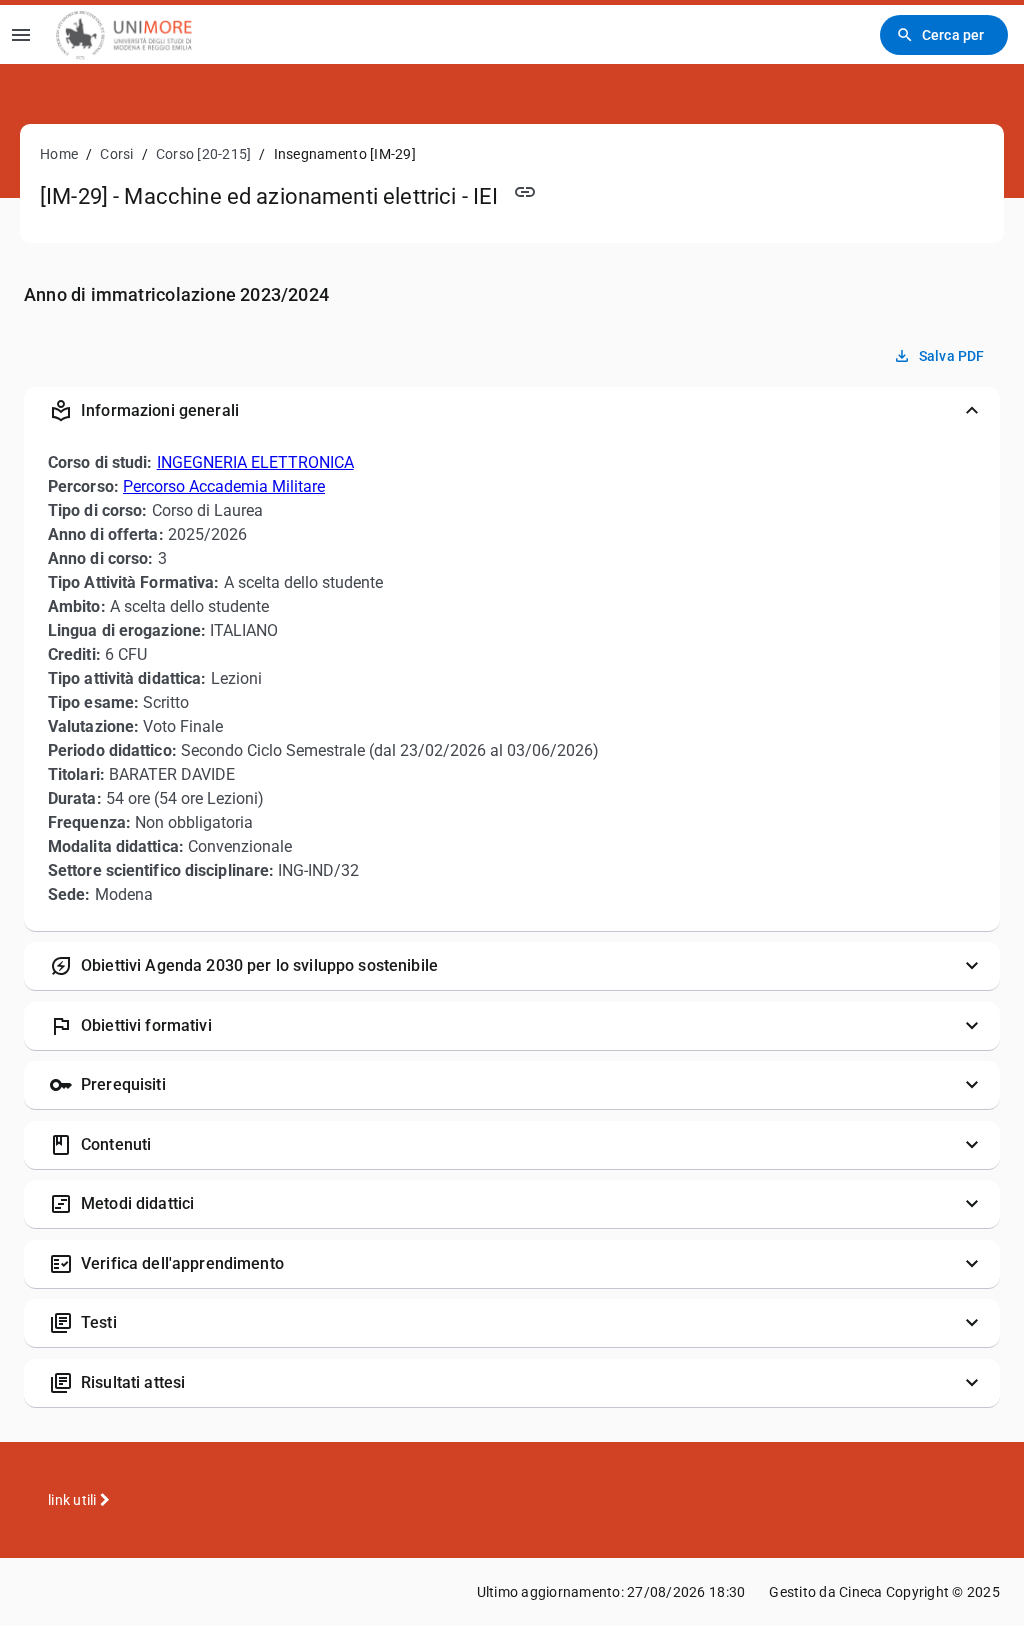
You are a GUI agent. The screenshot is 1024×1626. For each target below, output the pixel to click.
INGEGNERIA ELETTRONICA (255, 462)
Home (59, 154)
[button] (512, 411)
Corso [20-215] (204, 154)
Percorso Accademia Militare (224, 486)
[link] (124, 34)
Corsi (116, 154)
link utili (74, 1500)
